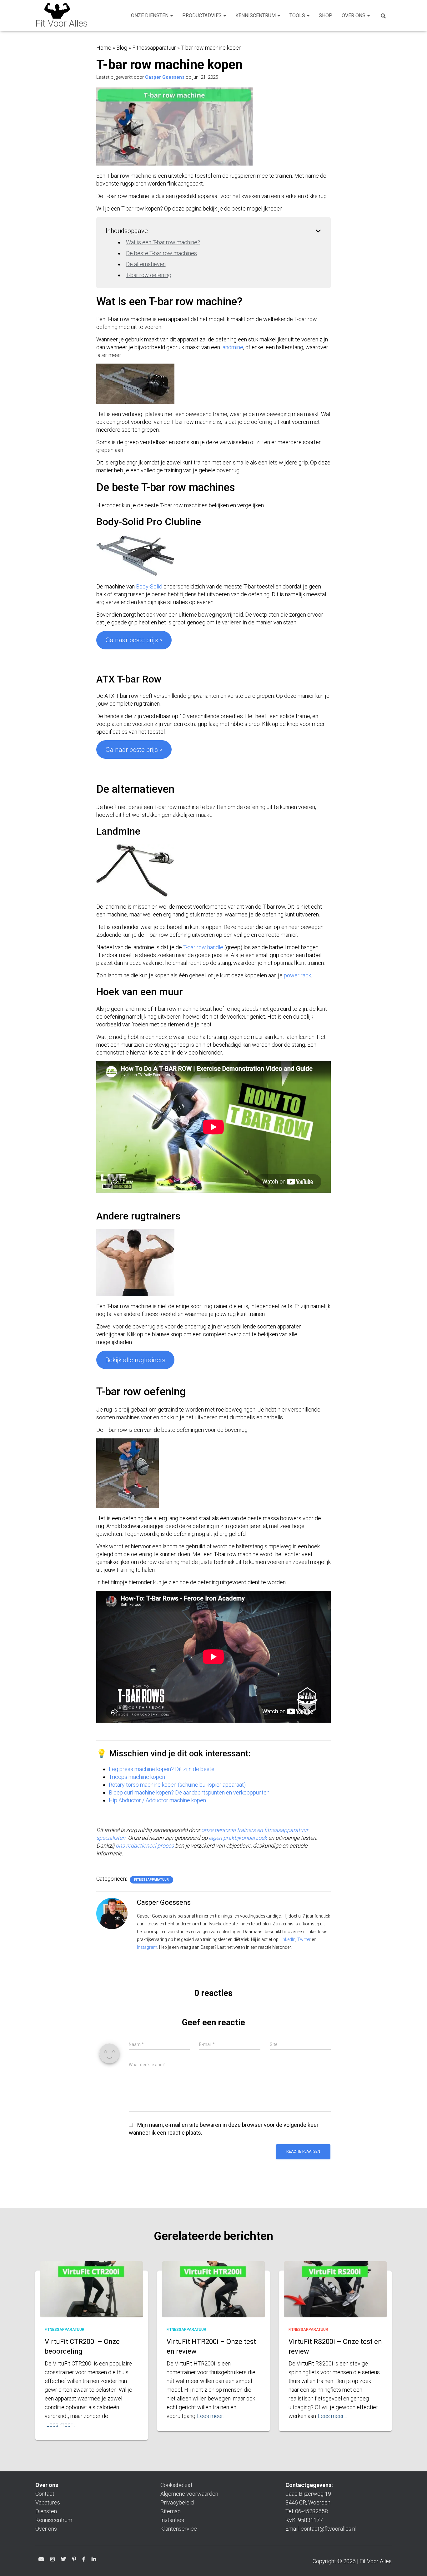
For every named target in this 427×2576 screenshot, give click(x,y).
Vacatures (48, 2502)
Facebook (84, 2560)
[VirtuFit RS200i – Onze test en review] (335, 2296)
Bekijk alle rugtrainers (135, 1360)
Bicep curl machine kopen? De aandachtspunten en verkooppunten (189, 1792)
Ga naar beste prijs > (134, 750)
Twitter (304, 1939)
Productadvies (203, 15)
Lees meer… (61, 2425)
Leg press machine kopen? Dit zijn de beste (162, 1769)
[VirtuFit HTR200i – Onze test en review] (213, 2296)
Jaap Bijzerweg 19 (308, 2494)
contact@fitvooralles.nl (329, 2529)
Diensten (46, 2511)
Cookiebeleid (176, 2485)
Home (104, 48)
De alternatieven (146, 264)
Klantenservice (179, 2529)
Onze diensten (150, 15)
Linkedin (94, 2560)
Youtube (41, 2560)
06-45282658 (311, 2511)
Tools (298, 15)
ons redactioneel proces (145, 1846)
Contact (45, 2494)
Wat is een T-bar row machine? (163, 242)
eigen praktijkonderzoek (238, 1838)
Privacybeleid (177, 2502)
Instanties (172, 2520)
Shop (326, 15)
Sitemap (171, 2511)
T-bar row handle (203, 947)
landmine (232, 347)
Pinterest (74, 2560)
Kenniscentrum (256, 15)
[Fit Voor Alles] (62, 16)
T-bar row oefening (149, 275)
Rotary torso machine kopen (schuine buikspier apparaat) (177, 1785)
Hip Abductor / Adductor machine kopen (157, 1800)
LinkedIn (287, 1939)
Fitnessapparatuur (154, 48)
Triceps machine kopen (137, 1777)
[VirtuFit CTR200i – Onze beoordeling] (92, 2296)
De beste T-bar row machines (161, 253)
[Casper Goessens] (112, 1913)
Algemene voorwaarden (189, 2494)
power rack (297, 975)
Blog (122, 48)
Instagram (147, 1947)
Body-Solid (149, 586)
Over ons (354, 15)
